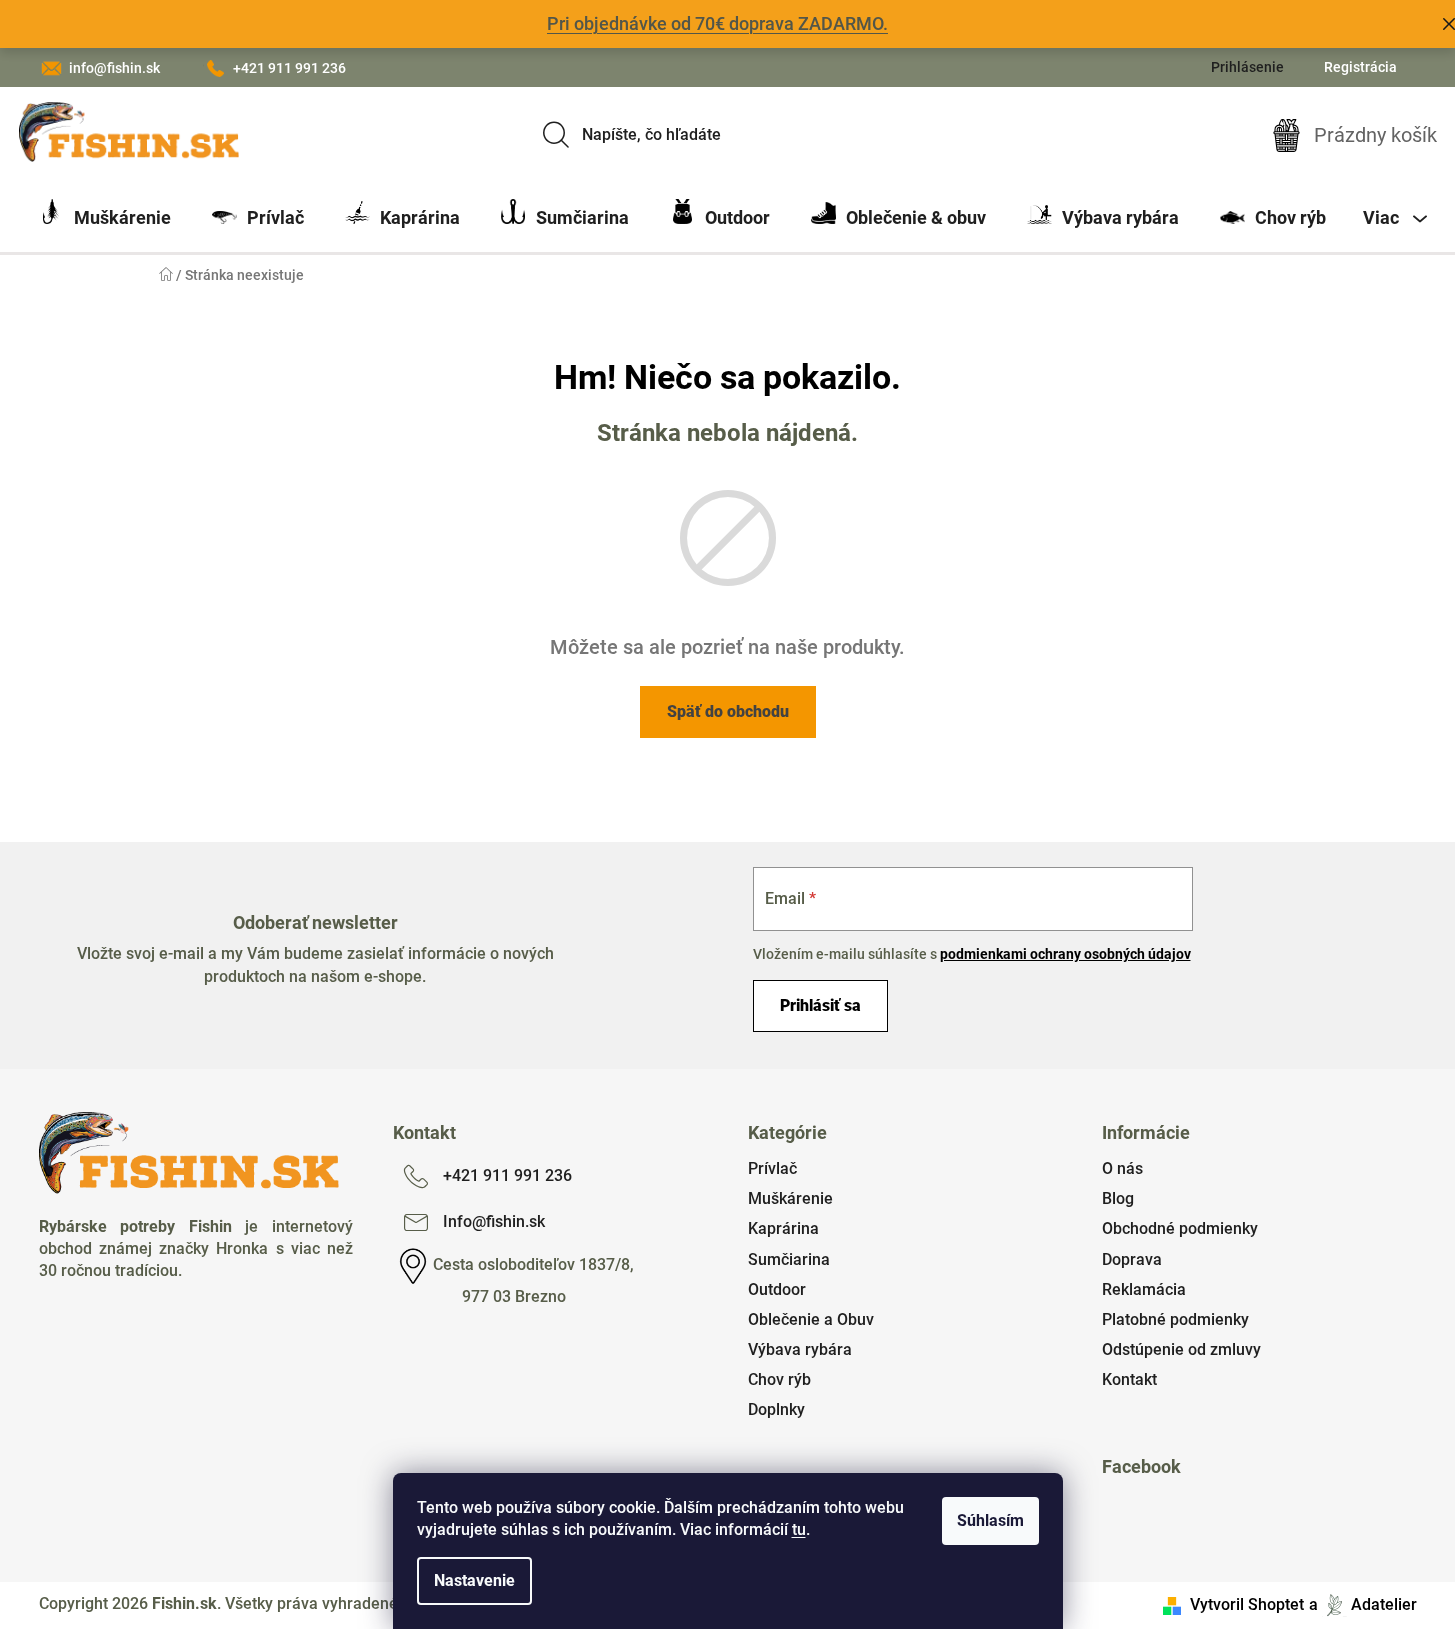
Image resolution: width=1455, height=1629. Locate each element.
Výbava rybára (800, 1349)
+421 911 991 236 (289, 68)
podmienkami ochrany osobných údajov (1065, 954)
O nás (1122, 1168)
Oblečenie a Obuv (811, 1319)
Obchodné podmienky (1180, 1228)
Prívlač (772, 1168)
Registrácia (1360, 67)
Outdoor (777, 1289)
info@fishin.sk (114, 68)
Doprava (1132, 1259)
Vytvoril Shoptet (1247, 1604)
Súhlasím (990, 1520)
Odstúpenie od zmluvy (1181, 1349)
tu (799, 1529)
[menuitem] (105, 218)
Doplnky (776, 1409)
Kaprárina (783, 1228)
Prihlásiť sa (820, 1005)
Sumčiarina (789, 1259)
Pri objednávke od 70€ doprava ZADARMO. (717, 23)
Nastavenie (474, 1580)
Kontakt (1129, 1379)
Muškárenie (790, 1198)
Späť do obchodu (728, 711)
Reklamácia (1144, 1289)
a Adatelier (1363, 1604)
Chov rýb (779, 1379)
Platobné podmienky (1175, 1319)
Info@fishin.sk (494, 1221)
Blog (1118, 1198)
